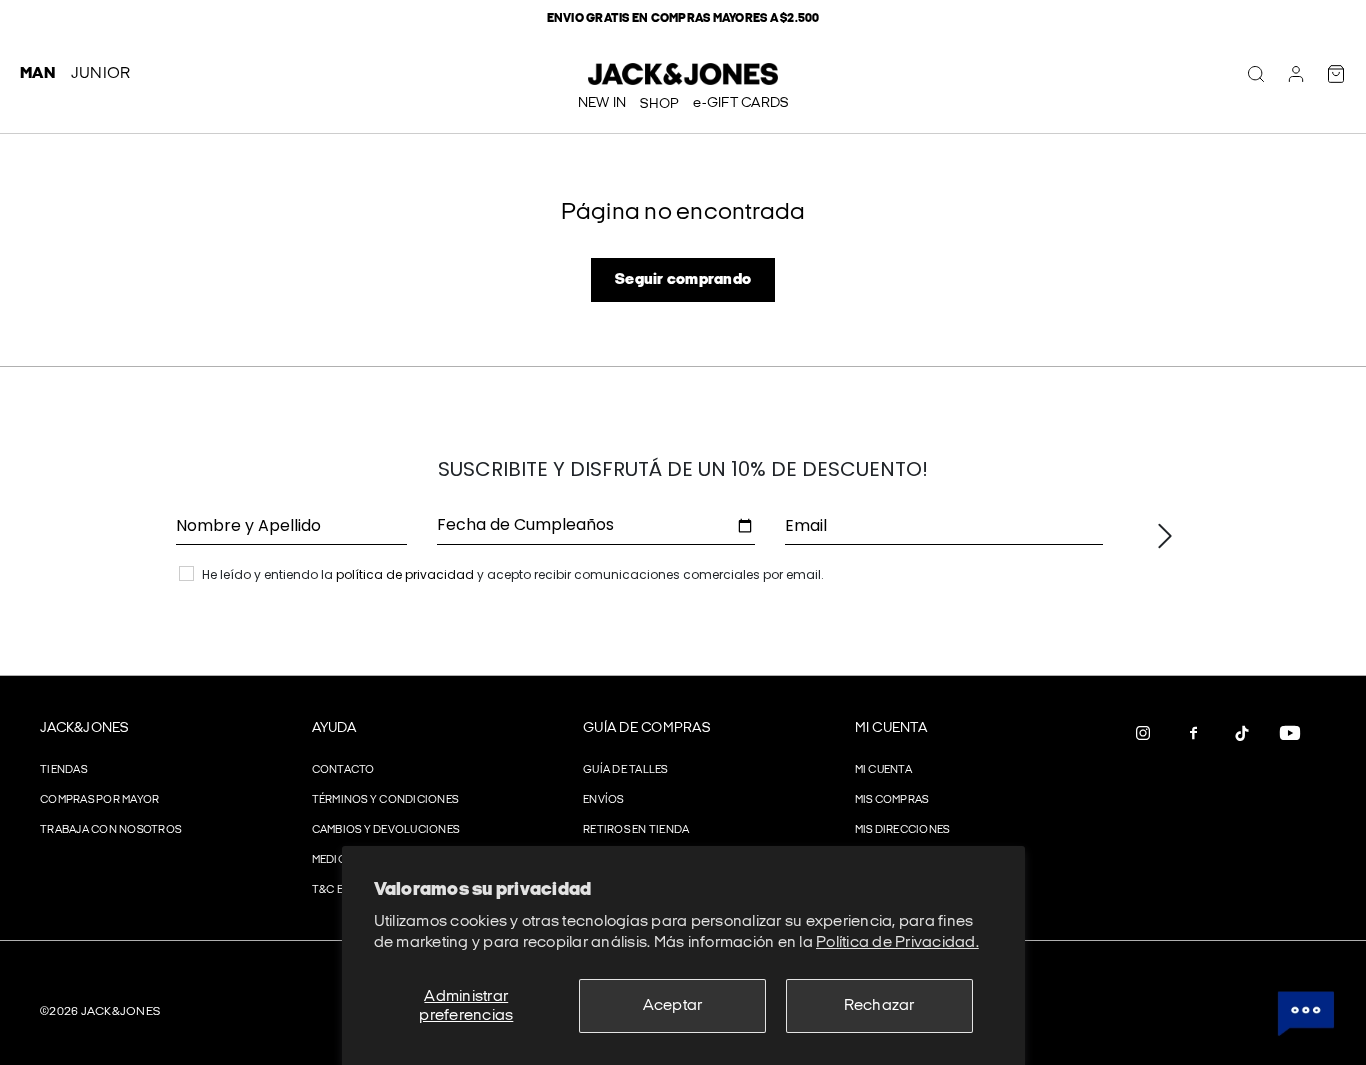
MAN (37, 73)
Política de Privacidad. (897, 942)
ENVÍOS (603, 799)
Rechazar (879, 1005)
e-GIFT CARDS (740, 102)
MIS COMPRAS (892, 799)
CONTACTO (343, 769)
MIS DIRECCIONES (902, 829)
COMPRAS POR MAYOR (99, 799)
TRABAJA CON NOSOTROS (110, 829)
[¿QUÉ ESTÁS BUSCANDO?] (1256, 74)
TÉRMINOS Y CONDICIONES (385, 799)
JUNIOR (101, 73)
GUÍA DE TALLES (625, 769)
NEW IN (602, 102)
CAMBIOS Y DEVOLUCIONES (386, 829)
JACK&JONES (84, 727)
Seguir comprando (683, 279)
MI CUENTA (891, 727)
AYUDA (334, 727)
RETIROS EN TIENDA (636, 829)
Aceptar (673, 1005)
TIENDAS (63, 769)
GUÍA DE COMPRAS (646, 727)
